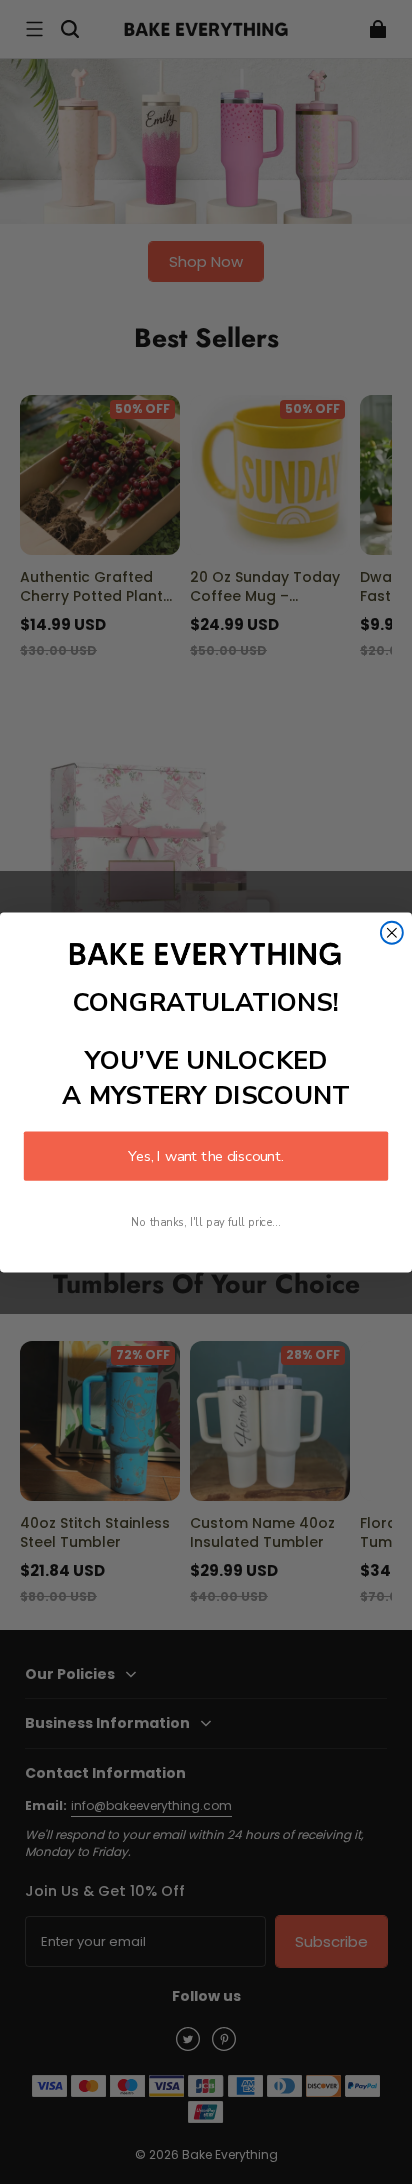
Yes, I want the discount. (206, 1156)
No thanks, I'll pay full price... (205, 1221)
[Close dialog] (392, 932)
